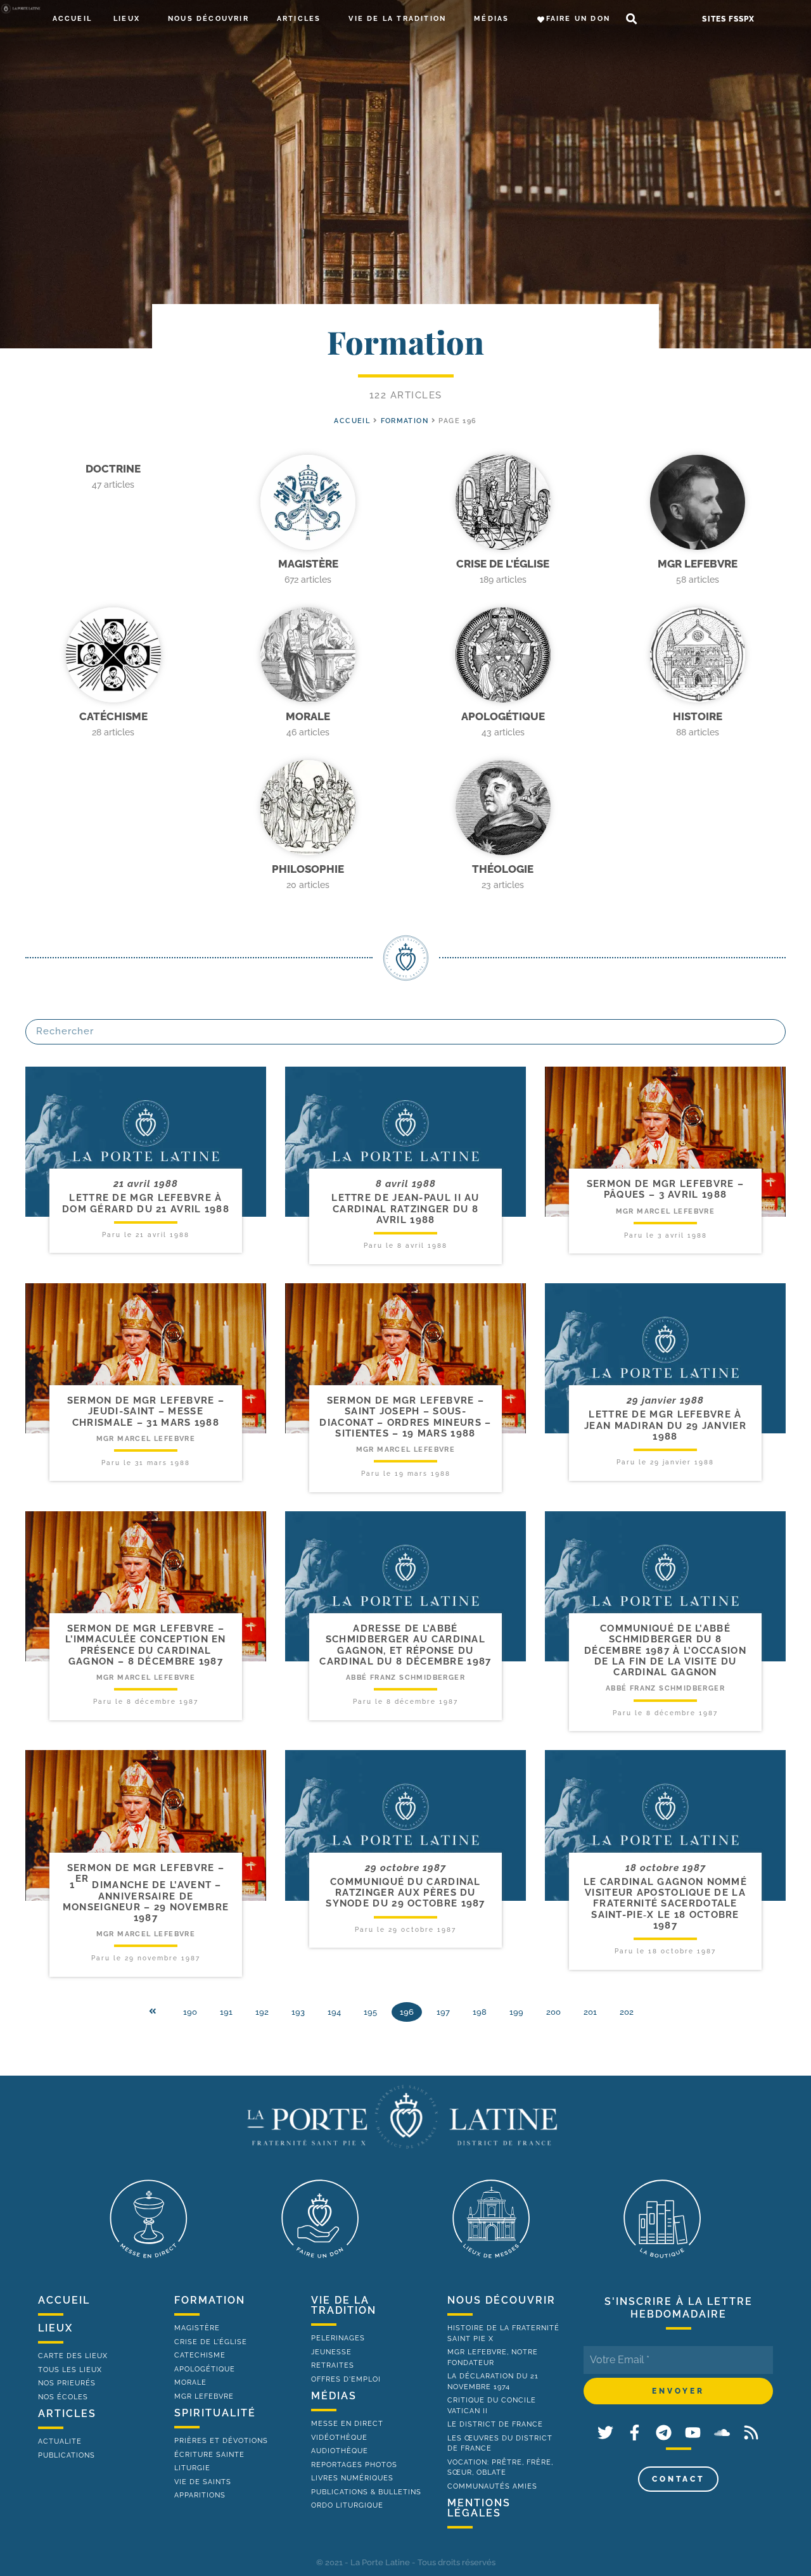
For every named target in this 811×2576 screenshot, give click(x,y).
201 (590, 2012)
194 (334, 2012)
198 (480, 2012)
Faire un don (578, 19)
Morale (308, 716)
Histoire (698, 716)
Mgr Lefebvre (698, 564)
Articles (299, 19)
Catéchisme (113, 716)
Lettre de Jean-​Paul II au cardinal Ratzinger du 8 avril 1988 (405, 1209)
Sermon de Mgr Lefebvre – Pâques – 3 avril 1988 (665, 1189)
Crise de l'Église (503, 564)
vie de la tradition (344, 2305)
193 (298, 2012)
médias (334, 2396)
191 (226, 2012)
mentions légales (479, 2508)
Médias (491, 19)
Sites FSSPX (728, 19)
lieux (55, 2328)
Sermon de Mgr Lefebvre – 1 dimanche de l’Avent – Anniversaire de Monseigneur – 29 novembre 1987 (146, 1893)
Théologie (503, 869)
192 (262, 2012)
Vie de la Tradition (397, 19)
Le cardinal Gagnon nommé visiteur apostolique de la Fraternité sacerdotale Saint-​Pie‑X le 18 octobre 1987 (665, 1904)
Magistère (308, 564)
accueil (352, 421)
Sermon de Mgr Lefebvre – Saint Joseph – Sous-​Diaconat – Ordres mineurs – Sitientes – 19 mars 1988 (405, 1417)
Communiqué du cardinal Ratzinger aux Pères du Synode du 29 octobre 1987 (405, 1893)
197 (443, 2012)
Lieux (127, 19)
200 (553, 2012)
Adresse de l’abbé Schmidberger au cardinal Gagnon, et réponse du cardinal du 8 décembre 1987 (405, 1645)
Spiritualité (215, 2413)
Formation (405, 421)
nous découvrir (501, 2300)
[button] (631, 19)
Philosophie (308, 869)
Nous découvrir (208, 19)
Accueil (72, 19)
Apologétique (503, 716)
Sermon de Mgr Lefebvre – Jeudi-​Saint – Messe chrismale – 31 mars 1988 (146, 1412)
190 (190, 2012)
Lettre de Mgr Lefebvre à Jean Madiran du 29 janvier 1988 (665, 1425)
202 (627, 2012)
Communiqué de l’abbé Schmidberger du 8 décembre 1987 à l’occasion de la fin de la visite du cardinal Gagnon (665, 1650)
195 (370, 2012)
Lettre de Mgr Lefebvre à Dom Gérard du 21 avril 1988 (146, 1203)
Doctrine (113, 469)
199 (516, 2012)
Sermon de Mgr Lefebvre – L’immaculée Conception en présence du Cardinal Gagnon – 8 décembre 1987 (146, 1645)
